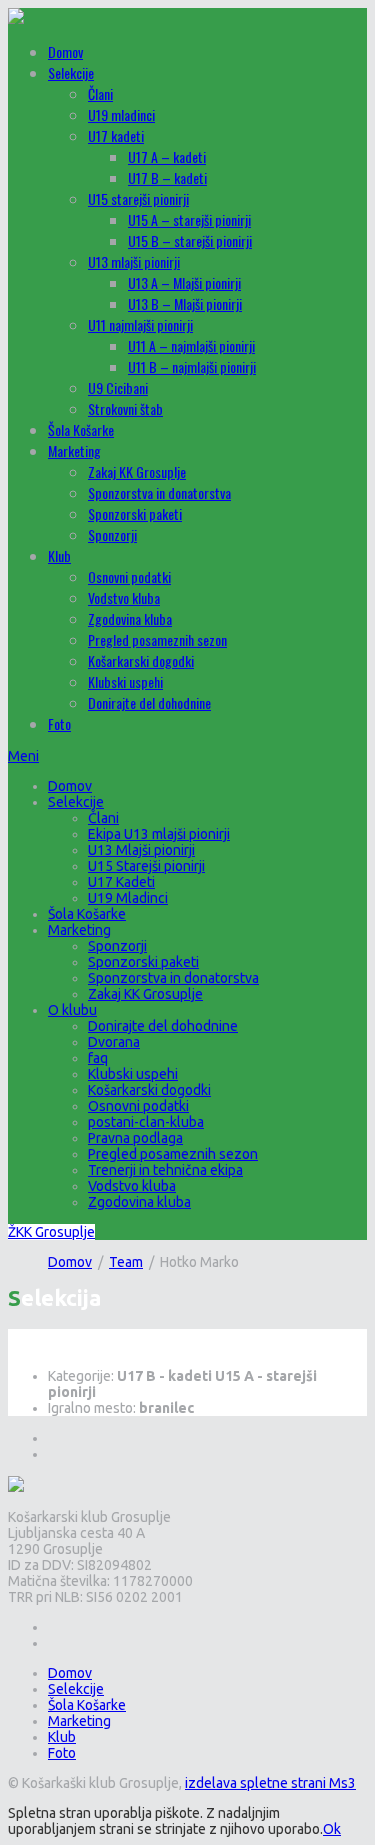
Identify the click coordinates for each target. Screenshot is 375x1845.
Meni (23, 756)
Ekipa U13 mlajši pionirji (159, 834)
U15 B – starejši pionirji (190, 240)
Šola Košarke (81, 429)
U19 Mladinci (128, 898)
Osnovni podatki (129, 576)
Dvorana (114, 1042)
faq (98, 1058)
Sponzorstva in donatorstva (159, 492)
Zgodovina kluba (130, 618)
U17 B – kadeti (167, 177)
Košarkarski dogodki (141, 660)
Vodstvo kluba (124, 597)
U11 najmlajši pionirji (140, 324)
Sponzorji (112, 534)
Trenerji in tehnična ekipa (165, 1170)
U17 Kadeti (121, 882)
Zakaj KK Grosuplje (137, 471)
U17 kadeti (116, 135)
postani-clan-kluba (146, 1122)
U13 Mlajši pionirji (141, 850)
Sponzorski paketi (135, 513)
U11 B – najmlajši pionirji (192, 366)
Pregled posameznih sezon (157, 639)
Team (126, 1262)
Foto (59, 723)
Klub (59, 555)
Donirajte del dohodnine (149, 702)
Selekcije (71, 72)
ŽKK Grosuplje (51, 1232)
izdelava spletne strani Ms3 (270, 1783)
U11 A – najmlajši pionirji (191, 345)
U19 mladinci (121, 114)
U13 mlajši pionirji (134, 261)
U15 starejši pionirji (138, 198)
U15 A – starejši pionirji (189, 219)
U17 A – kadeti (167, 156)
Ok (332, 1829)
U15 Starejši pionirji (146, 866)
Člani (100, 93)
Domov (65, 51)
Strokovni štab (125, 408)
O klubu (72, 1010)
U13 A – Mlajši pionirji (184, 282)
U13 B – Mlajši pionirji (185, 303)
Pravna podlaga (135, 1138)
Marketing (74, 450)
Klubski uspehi (125, 681)
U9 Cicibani (118, 387)
